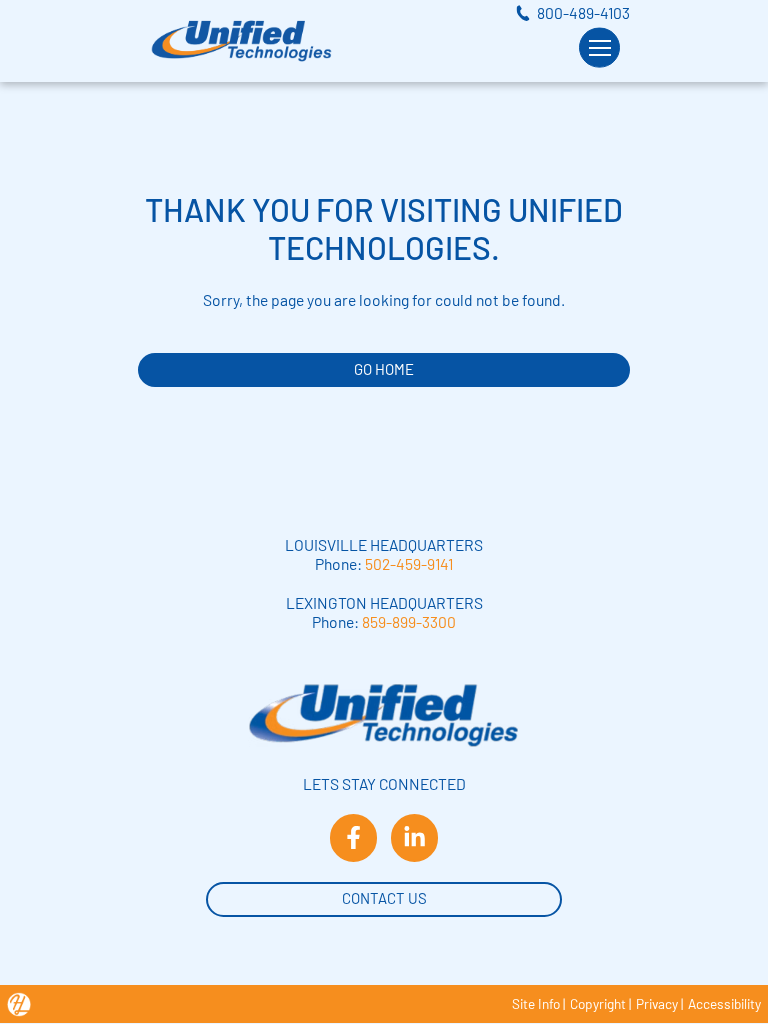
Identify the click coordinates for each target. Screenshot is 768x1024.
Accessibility (724, 1003)
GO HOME (384, 369)
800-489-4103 (583, 12)
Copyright (598, 1003)
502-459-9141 (409, 563)
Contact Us (384, 898)
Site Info (536, 1003)
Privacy (657, 1003)
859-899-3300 (409, 621)
